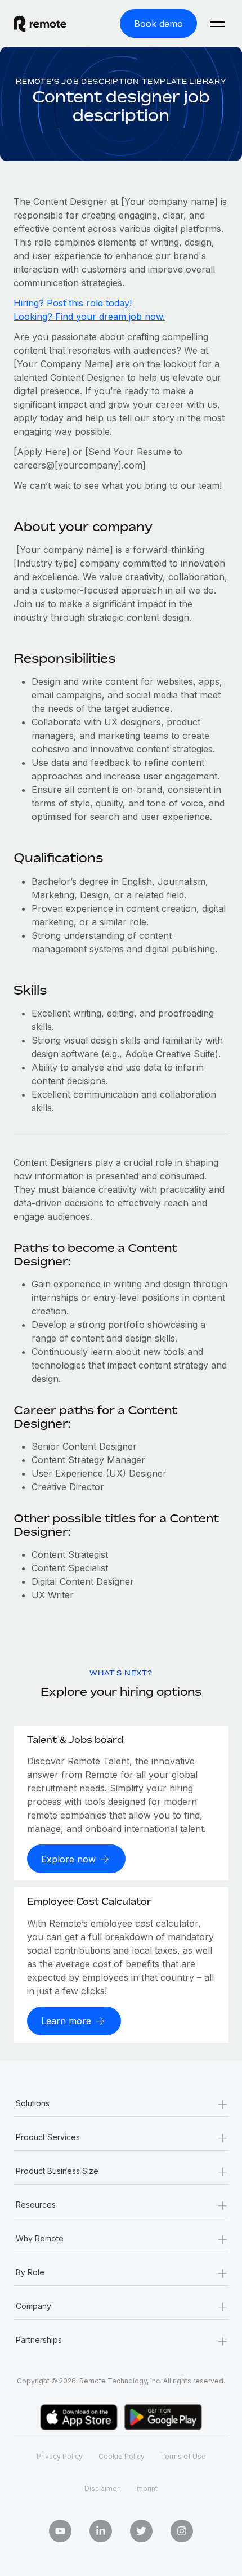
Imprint (146, 2488)
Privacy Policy (60, 2456)
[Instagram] (182, 2531)
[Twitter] (141, 2531)
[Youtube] (60, 2531)
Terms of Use (183, 2456)
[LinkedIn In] (101, 2531)
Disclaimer (102, 2488)
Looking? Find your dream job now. (89, 317)
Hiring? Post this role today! (73, 303)
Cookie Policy (122, 2456)
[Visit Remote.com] (50, 24)
